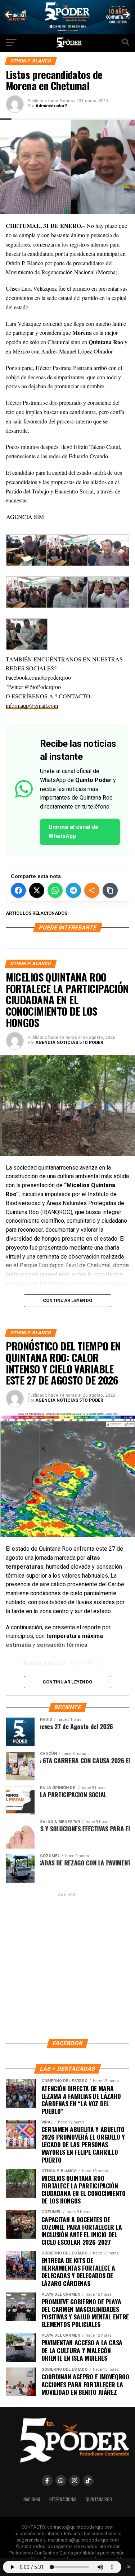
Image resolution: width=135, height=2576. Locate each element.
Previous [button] (9, 15)
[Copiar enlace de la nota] (110, 890)
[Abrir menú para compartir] (92, 890)
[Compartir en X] (37, 890)
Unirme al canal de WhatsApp (74, 832)
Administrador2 (51, 106)
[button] (68, 584)
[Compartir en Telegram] (73, 890)
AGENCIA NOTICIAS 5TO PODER (69, 1043)
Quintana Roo (99, 2499)
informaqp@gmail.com (32, 705)
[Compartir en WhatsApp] (55, 890)
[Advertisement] (67, 1965)
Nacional (32, 2499)
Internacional (63, 2499)
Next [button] (126, 15)
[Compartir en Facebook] (18, 890)
